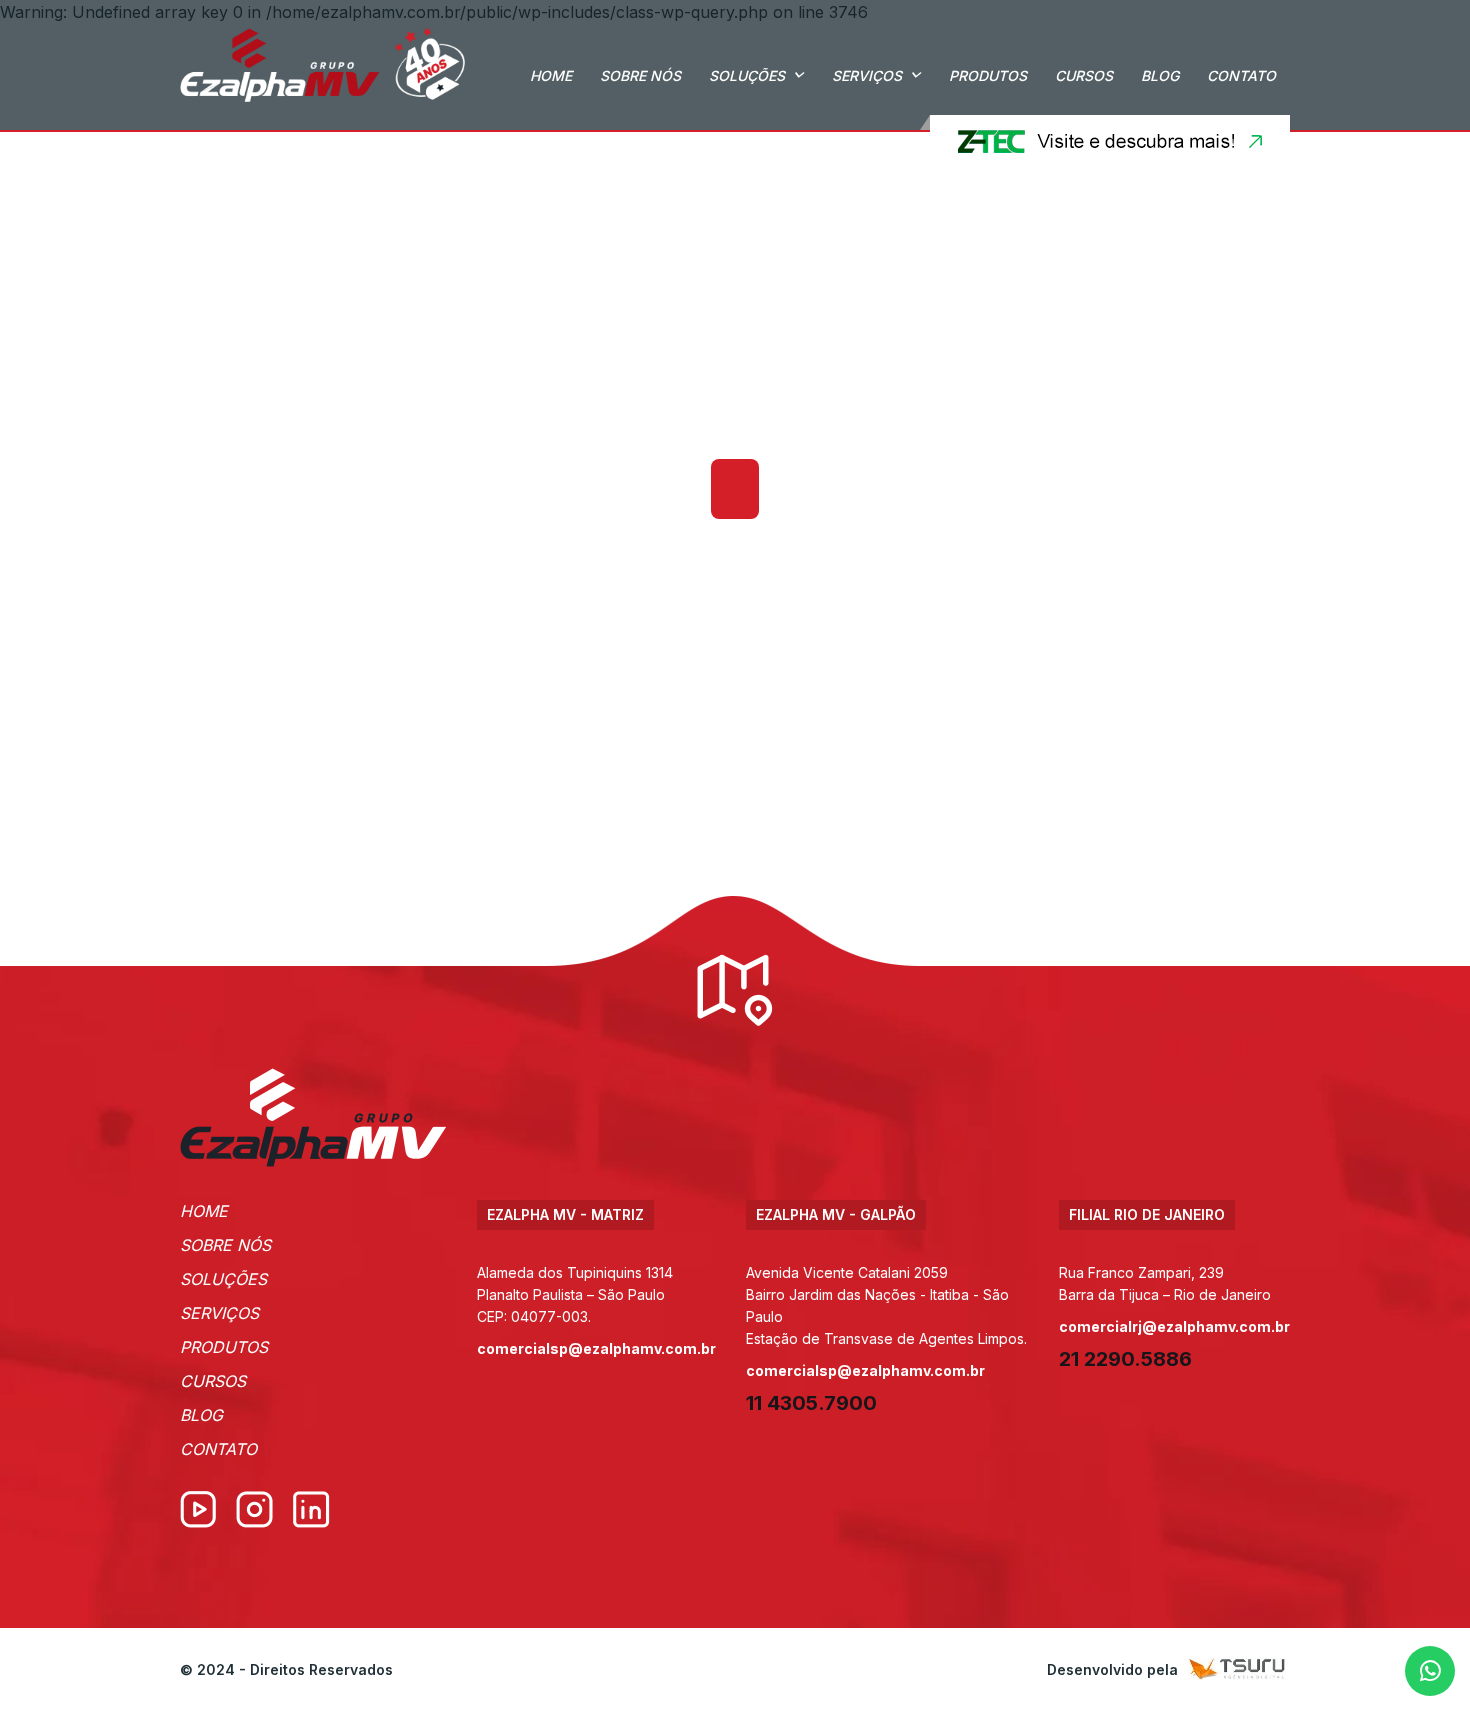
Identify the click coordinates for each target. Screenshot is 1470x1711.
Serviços (867, 75)
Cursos (1084, 75)
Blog (1160, 75)
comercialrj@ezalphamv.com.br (1174, 1326)
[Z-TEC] (1105, 141)
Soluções (747, 75)
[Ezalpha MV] (322, 65)
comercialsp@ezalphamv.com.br (596, 1348)
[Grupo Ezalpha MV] (313, 1117)
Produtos (988, 75)
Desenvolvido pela (1112, 1669)
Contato (1241, 75)
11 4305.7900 (811, 1403)
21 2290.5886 (1125, 1359)
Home (551, 75)
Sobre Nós (640, 75)
